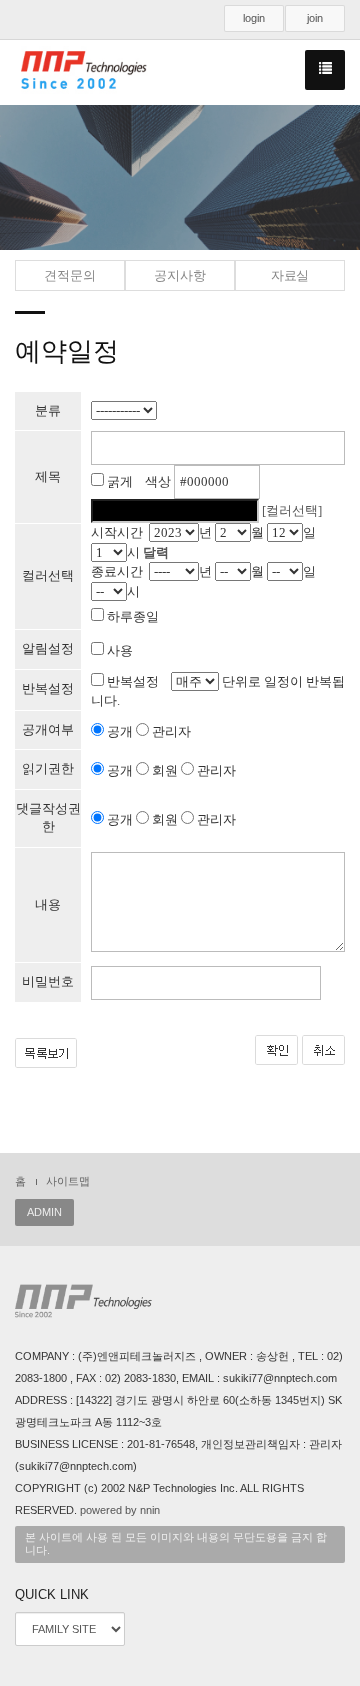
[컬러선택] (292, 510)
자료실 (290, 275)
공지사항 (179, 275)
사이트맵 (68, 1181)
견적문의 (69, 275)
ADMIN (44, 1212)
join (315, 18)
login (254, 18)
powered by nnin (120, 1510)
